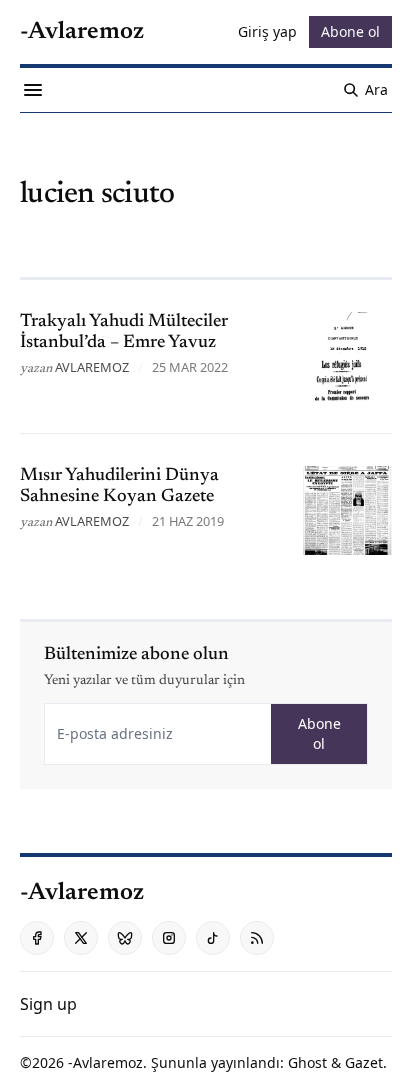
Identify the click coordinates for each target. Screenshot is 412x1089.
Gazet (364, 1062)
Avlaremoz (92, 367)
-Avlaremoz (105, 1062)
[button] (48, 1004)
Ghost (307, 1062)
